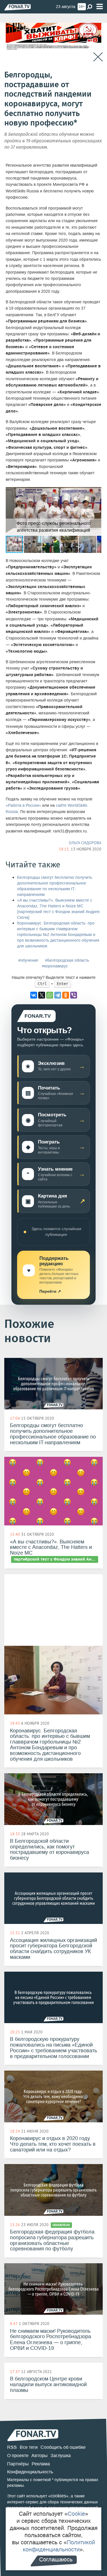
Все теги (29, 2447)
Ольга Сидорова (85, 843)
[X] (42, 995)
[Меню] (100, 7)
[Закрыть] (98, 57)
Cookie (76, 2514)
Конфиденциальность (30, 2472)
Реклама (41, 2464)
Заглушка (61, 2456)
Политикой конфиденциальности (59, 2546)
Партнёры (18, 2464)
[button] (96, 492)
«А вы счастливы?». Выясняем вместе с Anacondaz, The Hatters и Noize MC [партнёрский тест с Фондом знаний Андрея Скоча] (58, 909)
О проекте (18, 2456)
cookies (58, 2496)
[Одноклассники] (66, 995)
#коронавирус (55, 966)
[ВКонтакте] (34, 995)
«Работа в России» (23, 805)
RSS (12, 2447)
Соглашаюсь (56, 2559)
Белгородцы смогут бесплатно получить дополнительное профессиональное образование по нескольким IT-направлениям (55, 886)
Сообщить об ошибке (63, 2447)
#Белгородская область (67, 960)
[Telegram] (58, 995)
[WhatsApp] (50, 995)
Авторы (40, 2456)
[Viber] (74, 995)
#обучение (28, 960)
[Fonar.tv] (18, 7)
